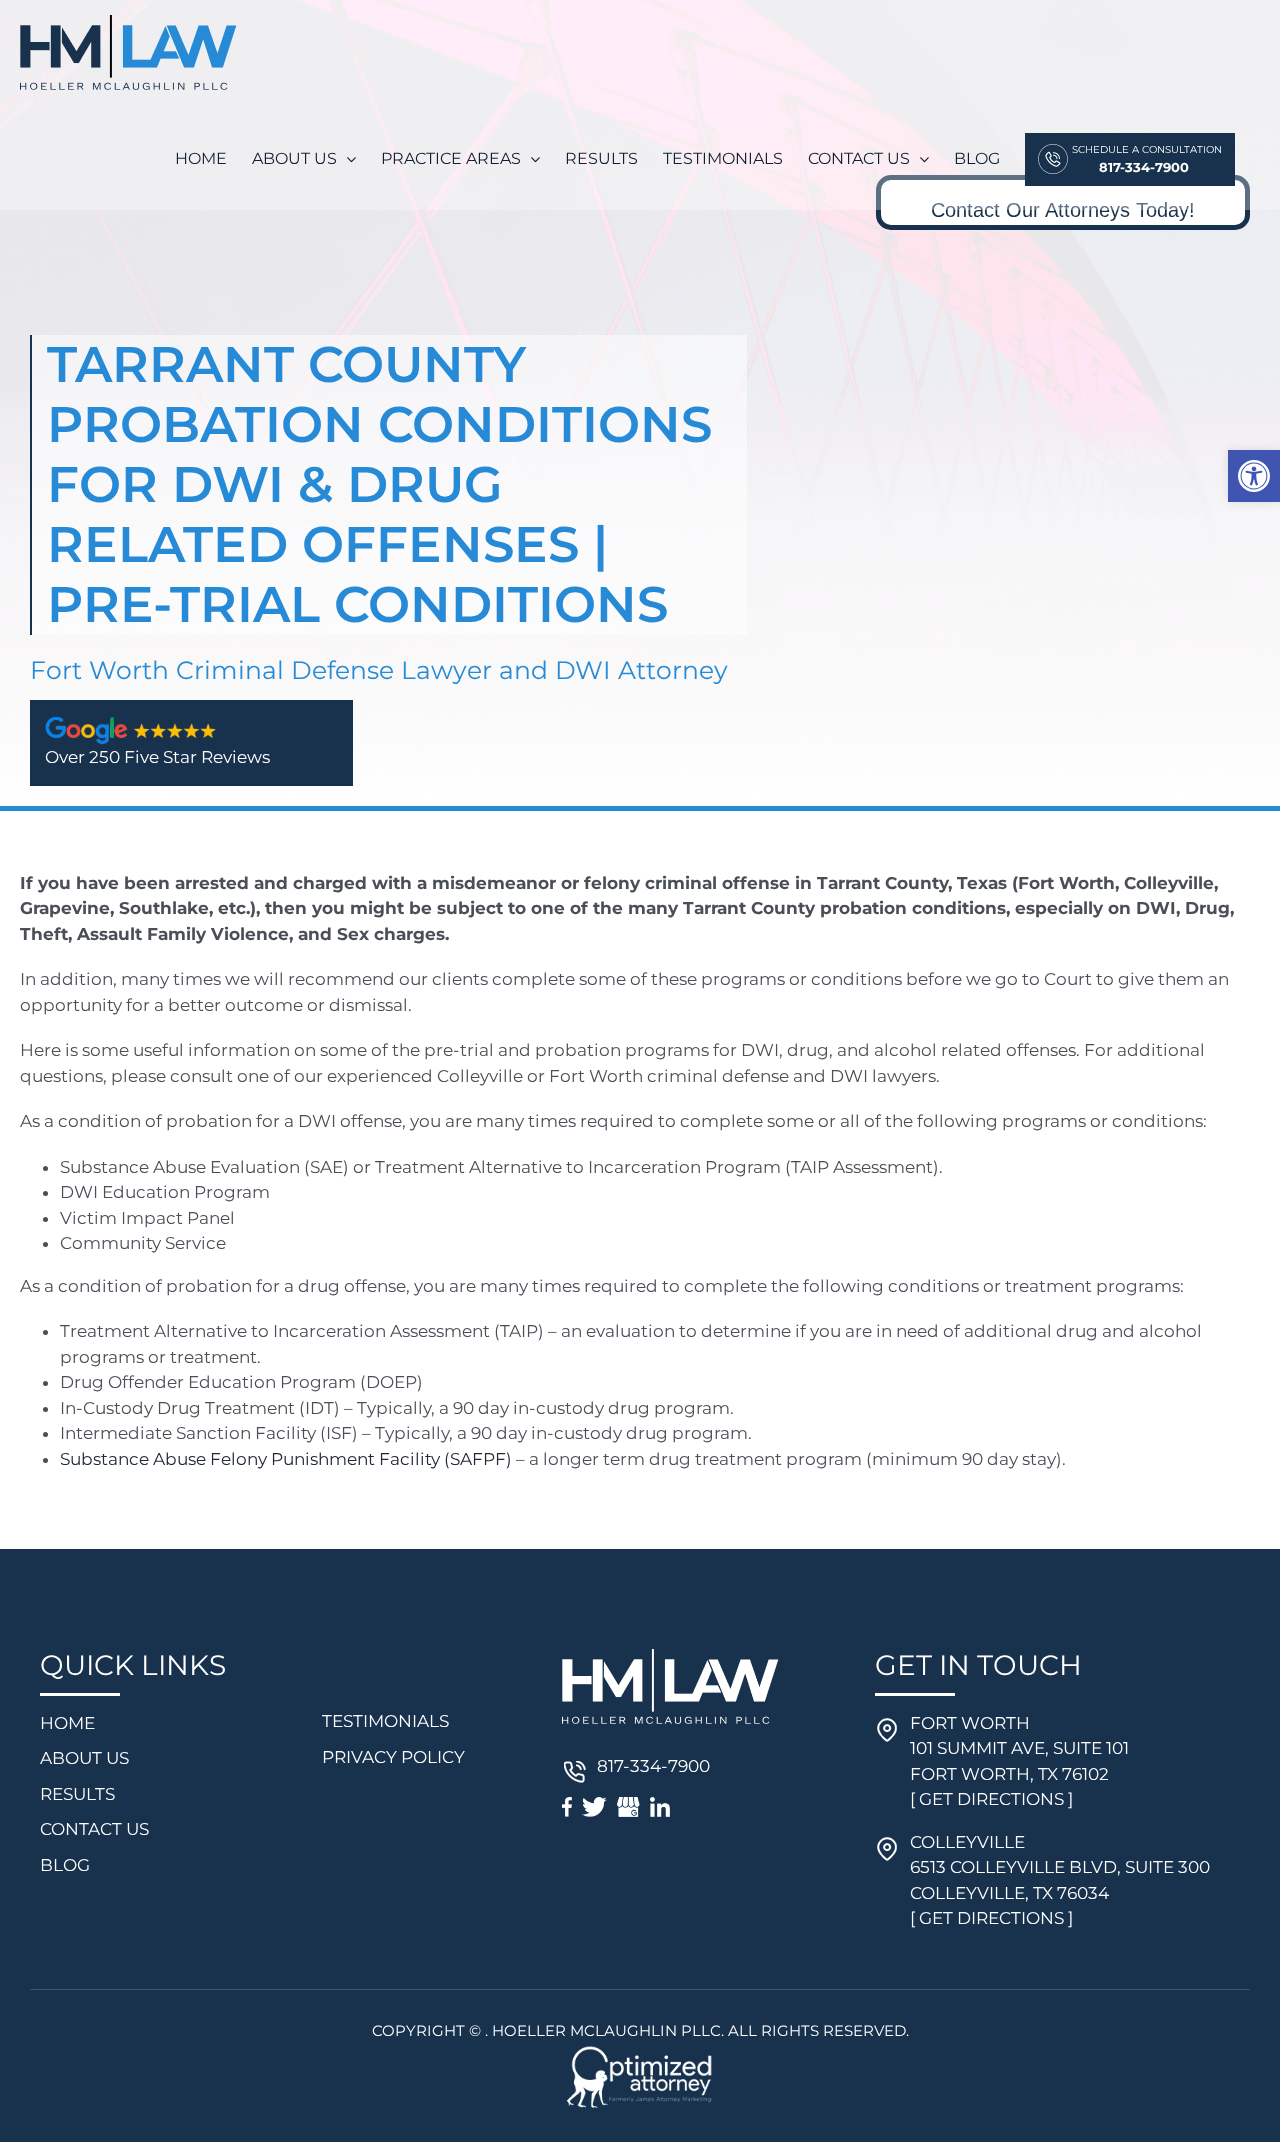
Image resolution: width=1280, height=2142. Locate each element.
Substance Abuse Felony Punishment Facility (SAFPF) (286, 1459)
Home (67, 1723)
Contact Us (94, 1829)
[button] (1254, 476)
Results (77, 1794)
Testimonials (385, 1721)
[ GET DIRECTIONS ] (991, 1799)
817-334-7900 (653, 1766)
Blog (65, 1865)
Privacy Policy (393, 1757)
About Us (84, 1758)
